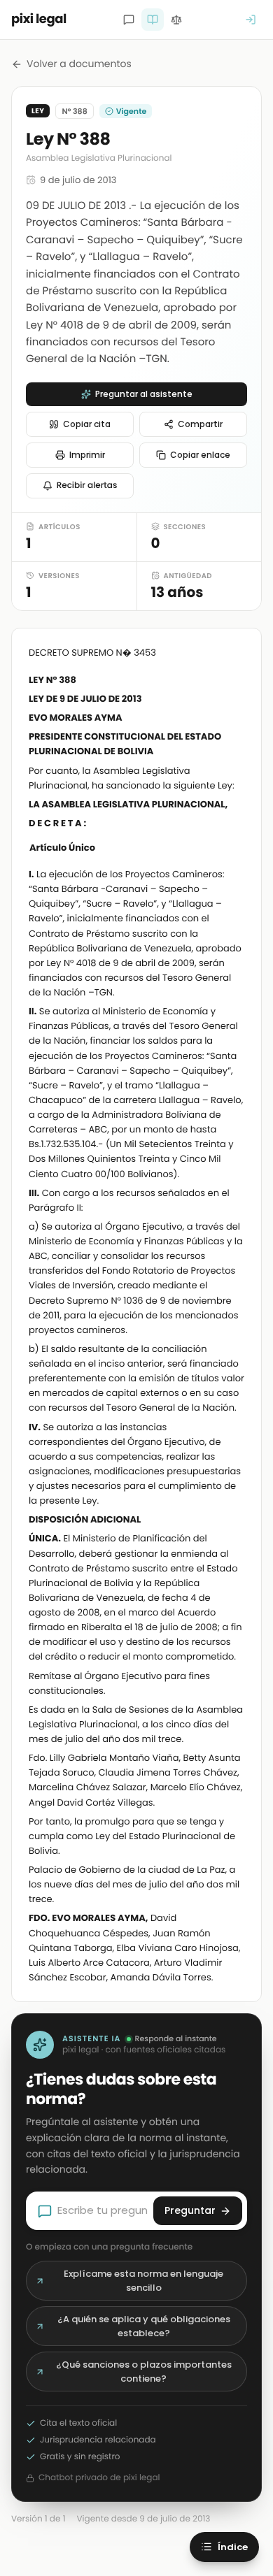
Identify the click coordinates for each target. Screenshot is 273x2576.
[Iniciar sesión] (251, 20)
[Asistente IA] (129, 20)
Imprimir (87, 455)
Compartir (200, 424)
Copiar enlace (200, 455)
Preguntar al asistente (144, 394)
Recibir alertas (87, 485)
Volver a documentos (79, 64)
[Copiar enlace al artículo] (236, 849)
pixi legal (39, 19)
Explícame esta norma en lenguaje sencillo (143, 2281)
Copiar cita (87, 424)
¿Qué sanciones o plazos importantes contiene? (144, 2372)
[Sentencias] (176, 20)
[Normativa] (153, 20)
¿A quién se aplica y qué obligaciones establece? (144, 2326)
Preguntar (190, 2210)
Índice (233, 2547)
